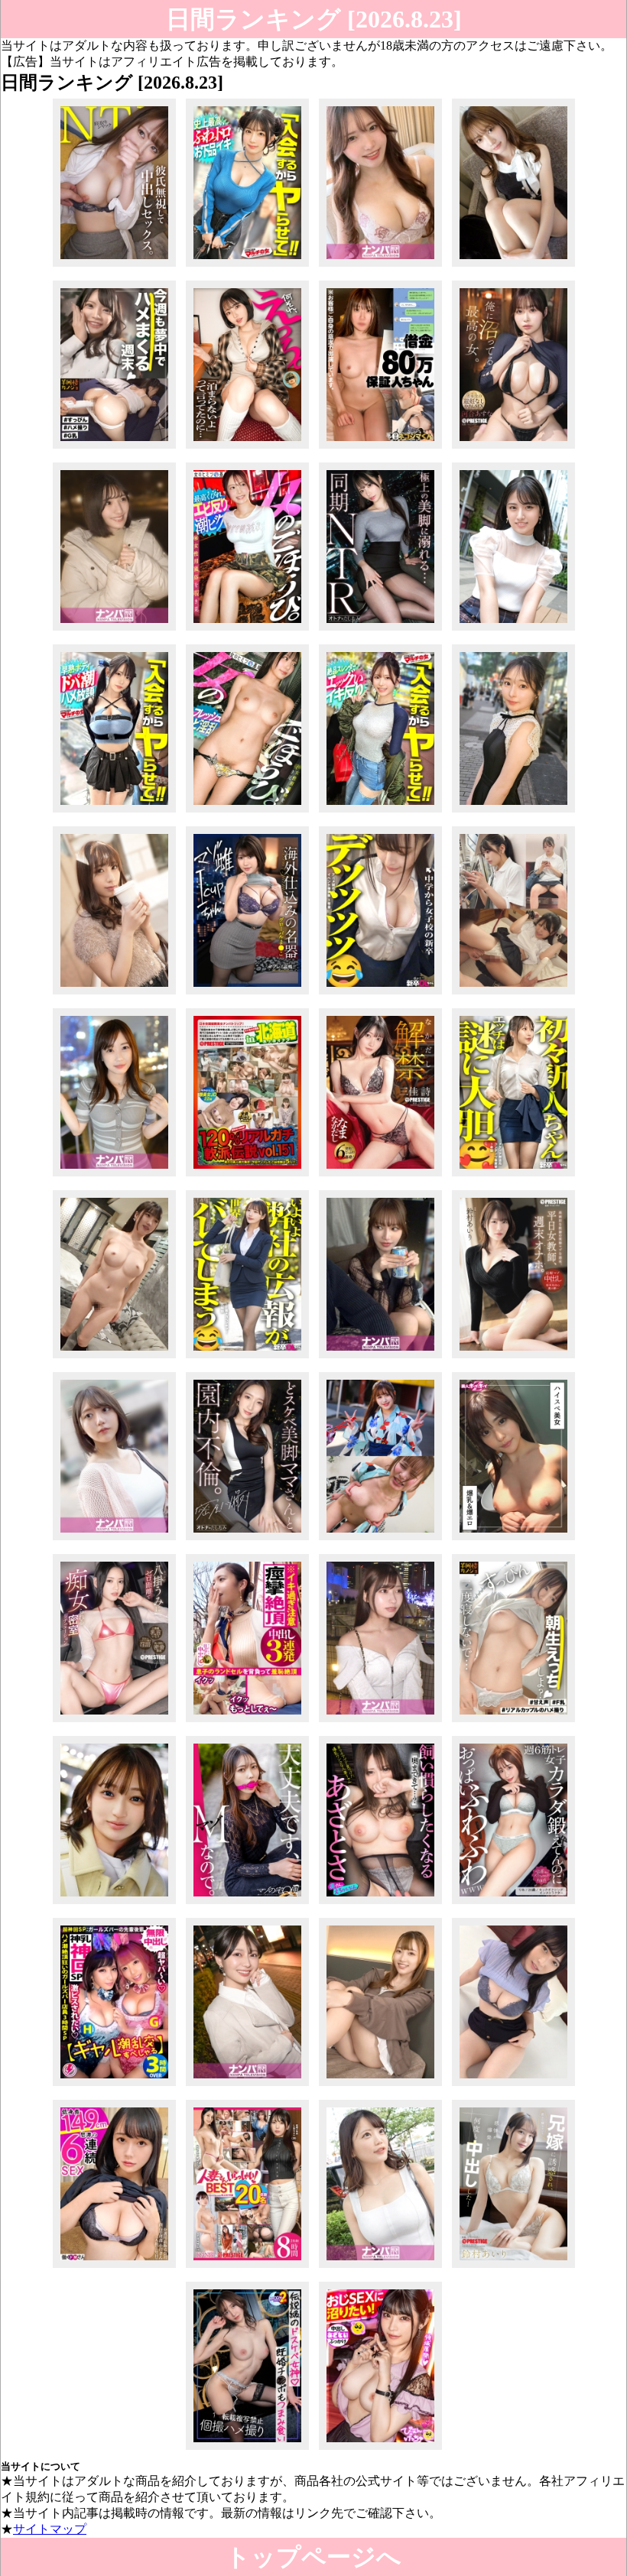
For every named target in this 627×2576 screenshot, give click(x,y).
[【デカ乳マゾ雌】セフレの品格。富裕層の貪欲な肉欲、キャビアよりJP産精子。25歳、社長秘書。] (247, 994)
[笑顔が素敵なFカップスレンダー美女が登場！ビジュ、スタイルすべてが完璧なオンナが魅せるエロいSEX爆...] (114, 994)
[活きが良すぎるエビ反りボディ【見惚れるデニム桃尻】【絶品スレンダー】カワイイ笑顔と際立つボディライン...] (380, 812)
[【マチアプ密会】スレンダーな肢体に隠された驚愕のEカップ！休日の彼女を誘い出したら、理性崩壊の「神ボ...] (380, 1358)
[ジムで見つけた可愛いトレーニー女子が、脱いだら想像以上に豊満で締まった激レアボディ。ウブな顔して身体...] (247, 448)
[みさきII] (247, 2449)
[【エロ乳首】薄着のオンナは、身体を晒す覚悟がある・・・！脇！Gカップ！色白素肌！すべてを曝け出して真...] (380, 2268)
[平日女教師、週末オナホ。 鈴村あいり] (513, 1358)
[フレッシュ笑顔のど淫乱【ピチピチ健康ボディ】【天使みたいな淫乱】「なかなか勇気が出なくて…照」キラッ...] (247, 812)
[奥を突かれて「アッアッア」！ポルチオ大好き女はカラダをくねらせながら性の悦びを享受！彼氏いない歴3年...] (247, 2086)
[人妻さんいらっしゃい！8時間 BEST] (247, 2268)
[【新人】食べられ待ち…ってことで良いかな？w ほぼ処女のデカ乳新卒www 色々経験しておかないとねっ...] (380, 994)
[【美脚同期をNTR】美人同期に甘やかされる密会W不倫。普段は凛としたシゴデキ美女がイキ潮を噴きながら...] (380, 630)
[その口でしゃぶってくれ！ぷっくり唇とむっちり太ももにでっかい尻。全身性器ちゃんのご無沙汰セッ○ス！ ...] (114, 1904)
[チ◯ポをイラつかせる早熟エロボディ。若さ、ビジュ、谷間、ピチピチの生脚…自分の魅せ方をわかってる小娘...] (114, 812)
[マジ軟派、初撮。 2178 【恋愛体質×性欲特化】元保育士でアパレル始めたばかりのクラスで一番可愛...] (380, 1722)
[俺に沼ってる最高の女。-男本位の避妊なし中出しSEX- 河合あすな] (513, 448)
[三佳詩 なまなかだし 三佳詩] (380, 1176)
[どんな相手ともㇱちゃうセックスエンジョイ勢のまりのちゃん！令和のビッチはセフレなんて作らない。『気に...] (114, 1540)
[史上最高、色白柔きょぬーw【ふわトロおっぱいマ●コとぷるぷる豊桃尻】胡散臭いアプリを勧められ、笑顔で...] (247, 266)
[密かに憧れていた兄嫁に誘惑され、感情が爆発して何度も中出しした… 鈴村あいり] (513, 2268)
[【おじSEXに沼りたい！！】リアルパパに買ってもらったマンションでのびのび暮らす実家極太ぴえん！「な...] (380, 2449)
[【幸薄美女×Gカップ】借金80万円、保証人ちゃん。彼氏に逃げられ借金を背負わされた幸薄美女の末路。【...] (380, 448)
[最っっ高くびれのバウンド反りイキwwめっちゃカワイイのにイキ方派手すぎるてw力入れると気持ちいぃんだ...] (247, 630)
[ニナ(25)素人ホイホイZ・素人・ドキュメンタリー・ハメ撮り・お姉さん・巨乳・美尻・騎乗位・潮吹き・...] (513, 1540)
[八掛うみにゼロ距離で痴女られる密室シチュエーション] (114, 1722)
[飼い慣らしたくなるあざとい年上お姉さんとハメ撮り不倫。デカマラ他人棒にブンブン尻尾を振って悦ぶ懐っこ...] (380, 1904)
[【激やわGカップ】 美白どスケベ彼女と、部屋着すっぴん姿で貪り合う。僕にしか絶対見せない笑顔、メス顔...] (114, 448)
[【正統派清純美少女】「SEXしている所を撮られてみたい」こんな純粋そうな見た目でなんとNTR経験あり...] (513, 630)
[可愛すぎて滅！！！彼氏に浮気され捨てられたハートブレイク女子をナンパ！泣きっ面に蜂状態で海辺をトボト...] (114, 630)
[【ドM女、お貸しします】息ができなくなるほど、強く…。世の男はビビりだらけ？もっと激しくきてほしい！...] (247, 1904)
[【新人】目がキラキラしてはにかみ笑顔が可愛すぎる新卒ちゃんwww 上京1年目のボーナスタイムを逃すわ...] (513, 1176)
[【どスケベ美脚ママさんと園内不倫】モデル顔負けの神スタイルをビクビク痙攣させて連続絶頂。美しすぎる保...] (247, 1540)
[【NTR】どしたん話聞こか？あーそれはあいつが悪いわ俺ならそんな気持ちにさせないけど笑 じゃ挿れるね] (114, 266)
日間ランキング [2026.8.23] (314, 19)
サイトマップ (50, 2529)
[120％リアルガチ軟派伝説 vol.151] (247, 1176)
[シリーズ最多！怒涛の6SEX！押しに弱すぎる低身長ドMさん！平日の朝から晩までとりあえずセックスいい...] (114, 2268)
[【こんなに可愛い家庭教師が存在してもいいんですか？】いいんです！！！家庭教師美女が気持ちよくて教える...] (380, 2086)
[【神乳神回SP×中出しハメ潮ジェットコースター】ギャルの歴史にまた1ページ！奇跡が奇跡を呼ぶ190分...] (114, 2086)
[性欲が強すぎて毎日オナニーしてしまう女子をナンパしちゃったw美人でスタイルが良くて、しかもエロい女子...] (114, 1176)
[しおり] (513, 994)
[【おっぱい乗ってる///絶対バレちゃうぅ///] (513, 1904)
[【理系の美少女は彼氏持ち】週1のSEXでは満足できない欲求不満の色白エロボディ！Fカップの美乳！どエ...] (114, 1358)
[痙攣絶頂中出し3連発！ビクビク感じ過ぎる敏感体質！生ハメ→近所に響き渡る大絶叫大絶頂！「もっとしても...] (247, 1722)
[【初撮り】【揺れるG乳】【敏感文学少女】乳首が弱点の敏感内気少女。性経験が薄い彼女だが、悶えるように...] (513, 2086)
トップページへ (313, 2557)
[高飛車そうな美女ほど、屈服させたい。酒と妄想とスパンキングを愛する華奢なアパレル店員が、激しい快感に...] (513, 266)
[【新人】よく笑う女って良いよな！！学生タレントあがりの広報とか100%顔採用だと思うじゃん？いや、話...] (247, 1358)
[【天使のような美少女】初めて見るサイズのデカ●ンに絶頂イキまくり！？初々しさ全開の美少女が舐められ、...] (513, 812)
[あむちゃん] (380, 1540)
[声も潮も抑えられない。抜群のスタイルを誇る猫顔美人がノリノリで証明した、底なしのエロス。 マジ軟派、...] (380, 266)
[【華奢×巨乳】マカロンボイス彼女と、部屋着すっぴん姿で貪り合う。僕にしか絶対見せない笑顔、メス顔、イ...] (513, 1722)
